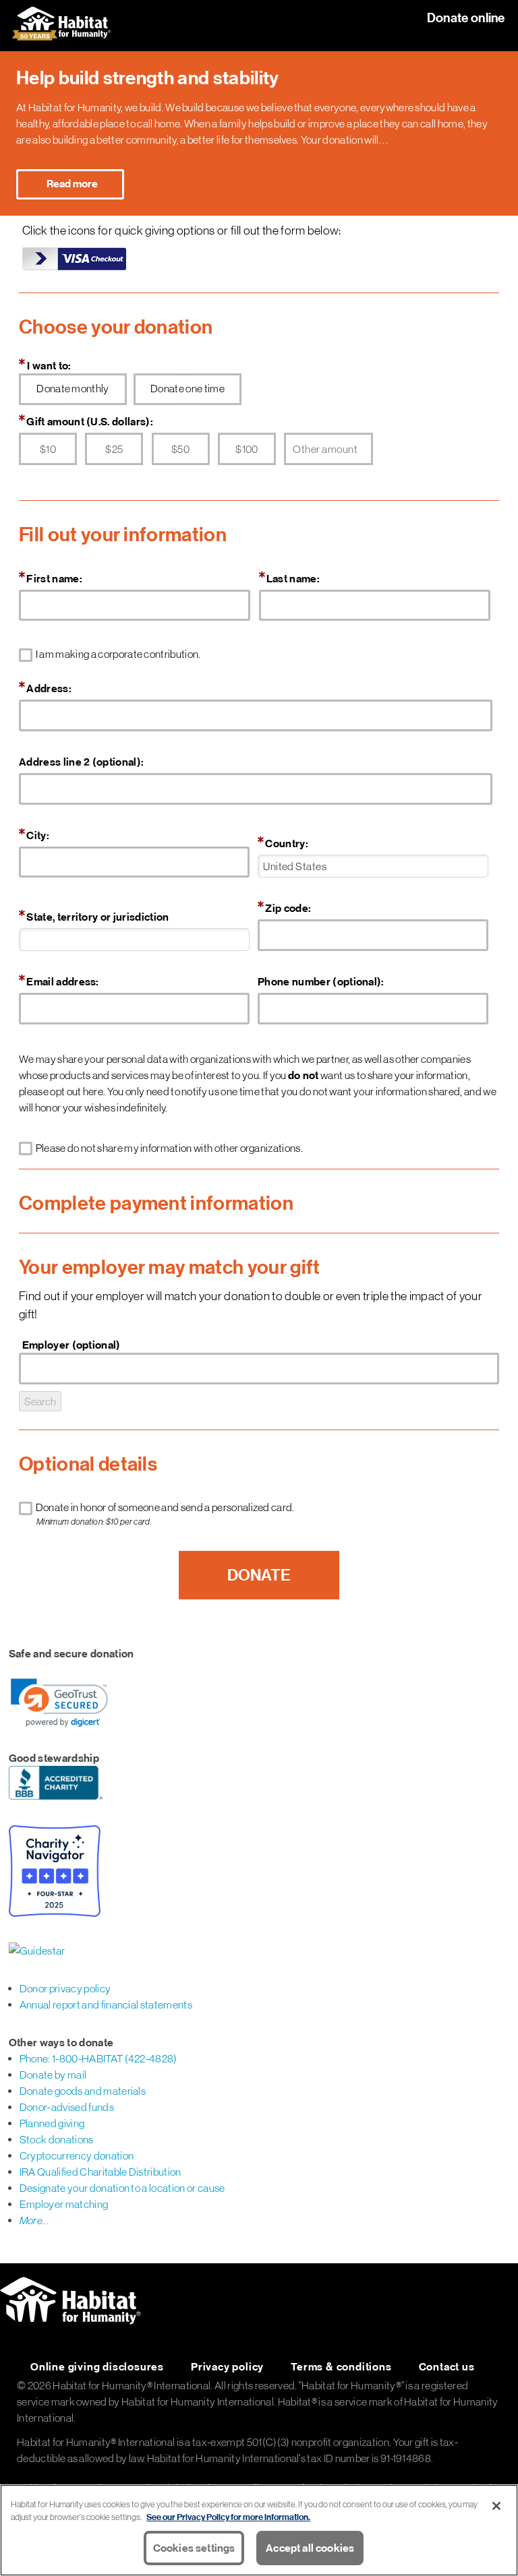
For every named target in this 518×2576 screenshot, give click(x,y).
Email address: (62, 981)
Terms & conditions (341, 2366)
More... (34, 2220)
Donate (259, 1575)
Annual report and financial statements (106, 2004)
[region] (259, 2530)
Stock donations (57, 2139)
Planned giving (52, 2123)
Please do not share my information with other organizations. (170, 1148)
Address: (49, 688)
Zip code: (288, 908)
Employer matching (64, 2204)
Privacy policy (227, 2366)
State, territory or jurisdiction (97, 917)
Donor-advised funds (67, 2107)
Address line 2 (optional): (81, 762)
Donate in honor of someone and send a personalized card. (166, 1514)
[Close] (496, 2506)
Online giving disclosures (97, 2366)
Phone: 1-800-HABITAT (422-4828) (98, 2058)
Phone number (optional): (321, 981)
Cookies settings (194, 2548)
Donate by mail (53, 2075)
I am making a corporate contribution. (119, 654)
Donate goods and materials (83, 2091)
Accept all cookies (310, 2548)
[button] (59, 1703)
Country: (287, 843)
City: (38, 835)
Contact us (447, 2366)
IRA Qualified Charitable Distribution (100, 2172)
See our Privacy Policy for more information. (228, 2517)
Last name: (293, 578)
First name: (54, 578)
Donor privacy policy (65, 1988)
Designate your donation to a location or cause (122, 2188)
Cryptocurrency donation (77, 2155)
